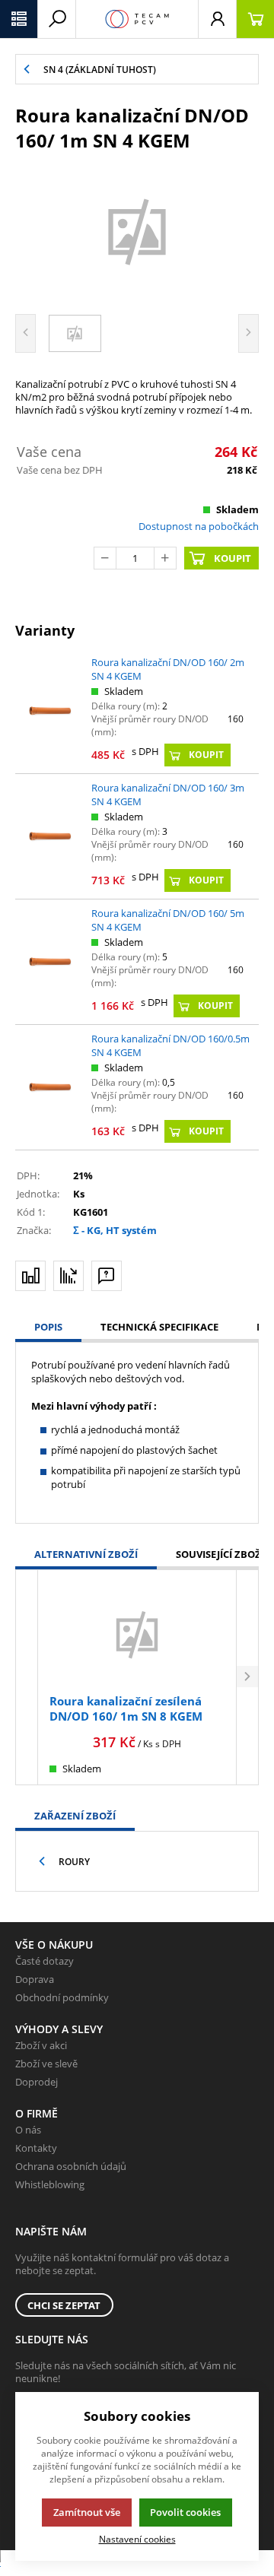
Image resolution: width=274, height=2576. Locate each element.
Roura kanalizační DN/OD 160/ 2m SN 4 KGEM (168, 669)
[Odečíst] (105, 558)
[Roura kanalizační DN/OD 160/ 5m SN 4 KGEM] (49, 961)
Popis (48, 1327)
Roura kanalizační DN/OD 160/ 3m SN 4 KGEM (168, 795)
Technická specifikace (159, 1327)
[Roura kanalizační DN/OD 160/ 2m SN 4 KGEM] (49, 711)
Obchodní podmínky (62, 1997)
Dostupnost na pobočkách (199, 526)
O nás (28, 2130)
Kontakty (36, 2148)
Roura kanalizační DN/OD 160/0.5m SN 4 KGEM (170, 1045)
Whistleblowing (50, 2184)
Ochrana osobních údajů (71, 2166)
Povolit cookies (185, 2512)
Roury (74, 1862)
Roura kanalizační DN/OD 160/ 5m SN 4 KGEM (168, 920)
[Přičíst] (165, 558)
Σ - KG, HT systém (115, 1230)
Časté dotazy (45, 1961)
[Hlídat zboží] (68, 1276)
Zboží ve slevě (46, 2064)
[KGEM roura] (137, 231)
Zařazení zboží (75, 1816)
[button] (19, 19)
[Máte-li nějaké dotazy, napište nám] (107, 1276)
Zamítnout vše (87, 2512)
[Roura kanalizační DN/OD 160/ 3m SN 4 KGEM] (49, 836)
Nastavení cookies (137, 2539)
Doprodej (37, 2082)
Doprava (35, 1979)
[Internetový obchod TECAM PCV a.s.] (137, 19)
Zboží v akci (41, 2045)
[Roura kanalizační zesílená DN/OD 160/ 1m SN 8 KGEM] (137, 1634)
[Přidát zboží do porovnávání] (30, 1276)
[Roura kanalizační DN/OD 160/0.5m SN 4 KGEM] (49, 1087)
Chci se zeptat (64, 2305)
